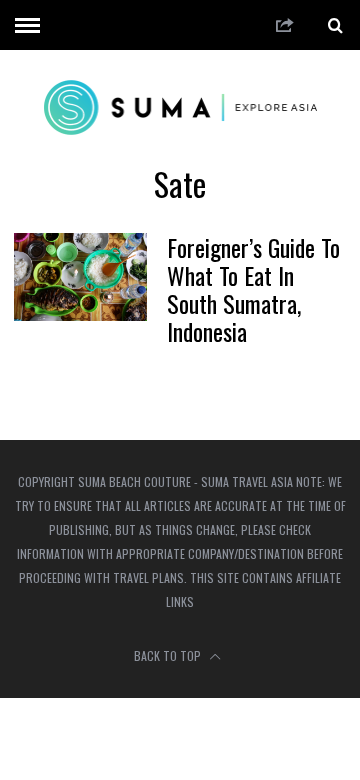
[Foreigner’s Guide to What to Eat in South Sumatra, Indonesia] (80, 277)
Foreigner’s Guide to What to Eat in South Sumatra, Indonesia (253, 289)
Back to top (169, 655)
